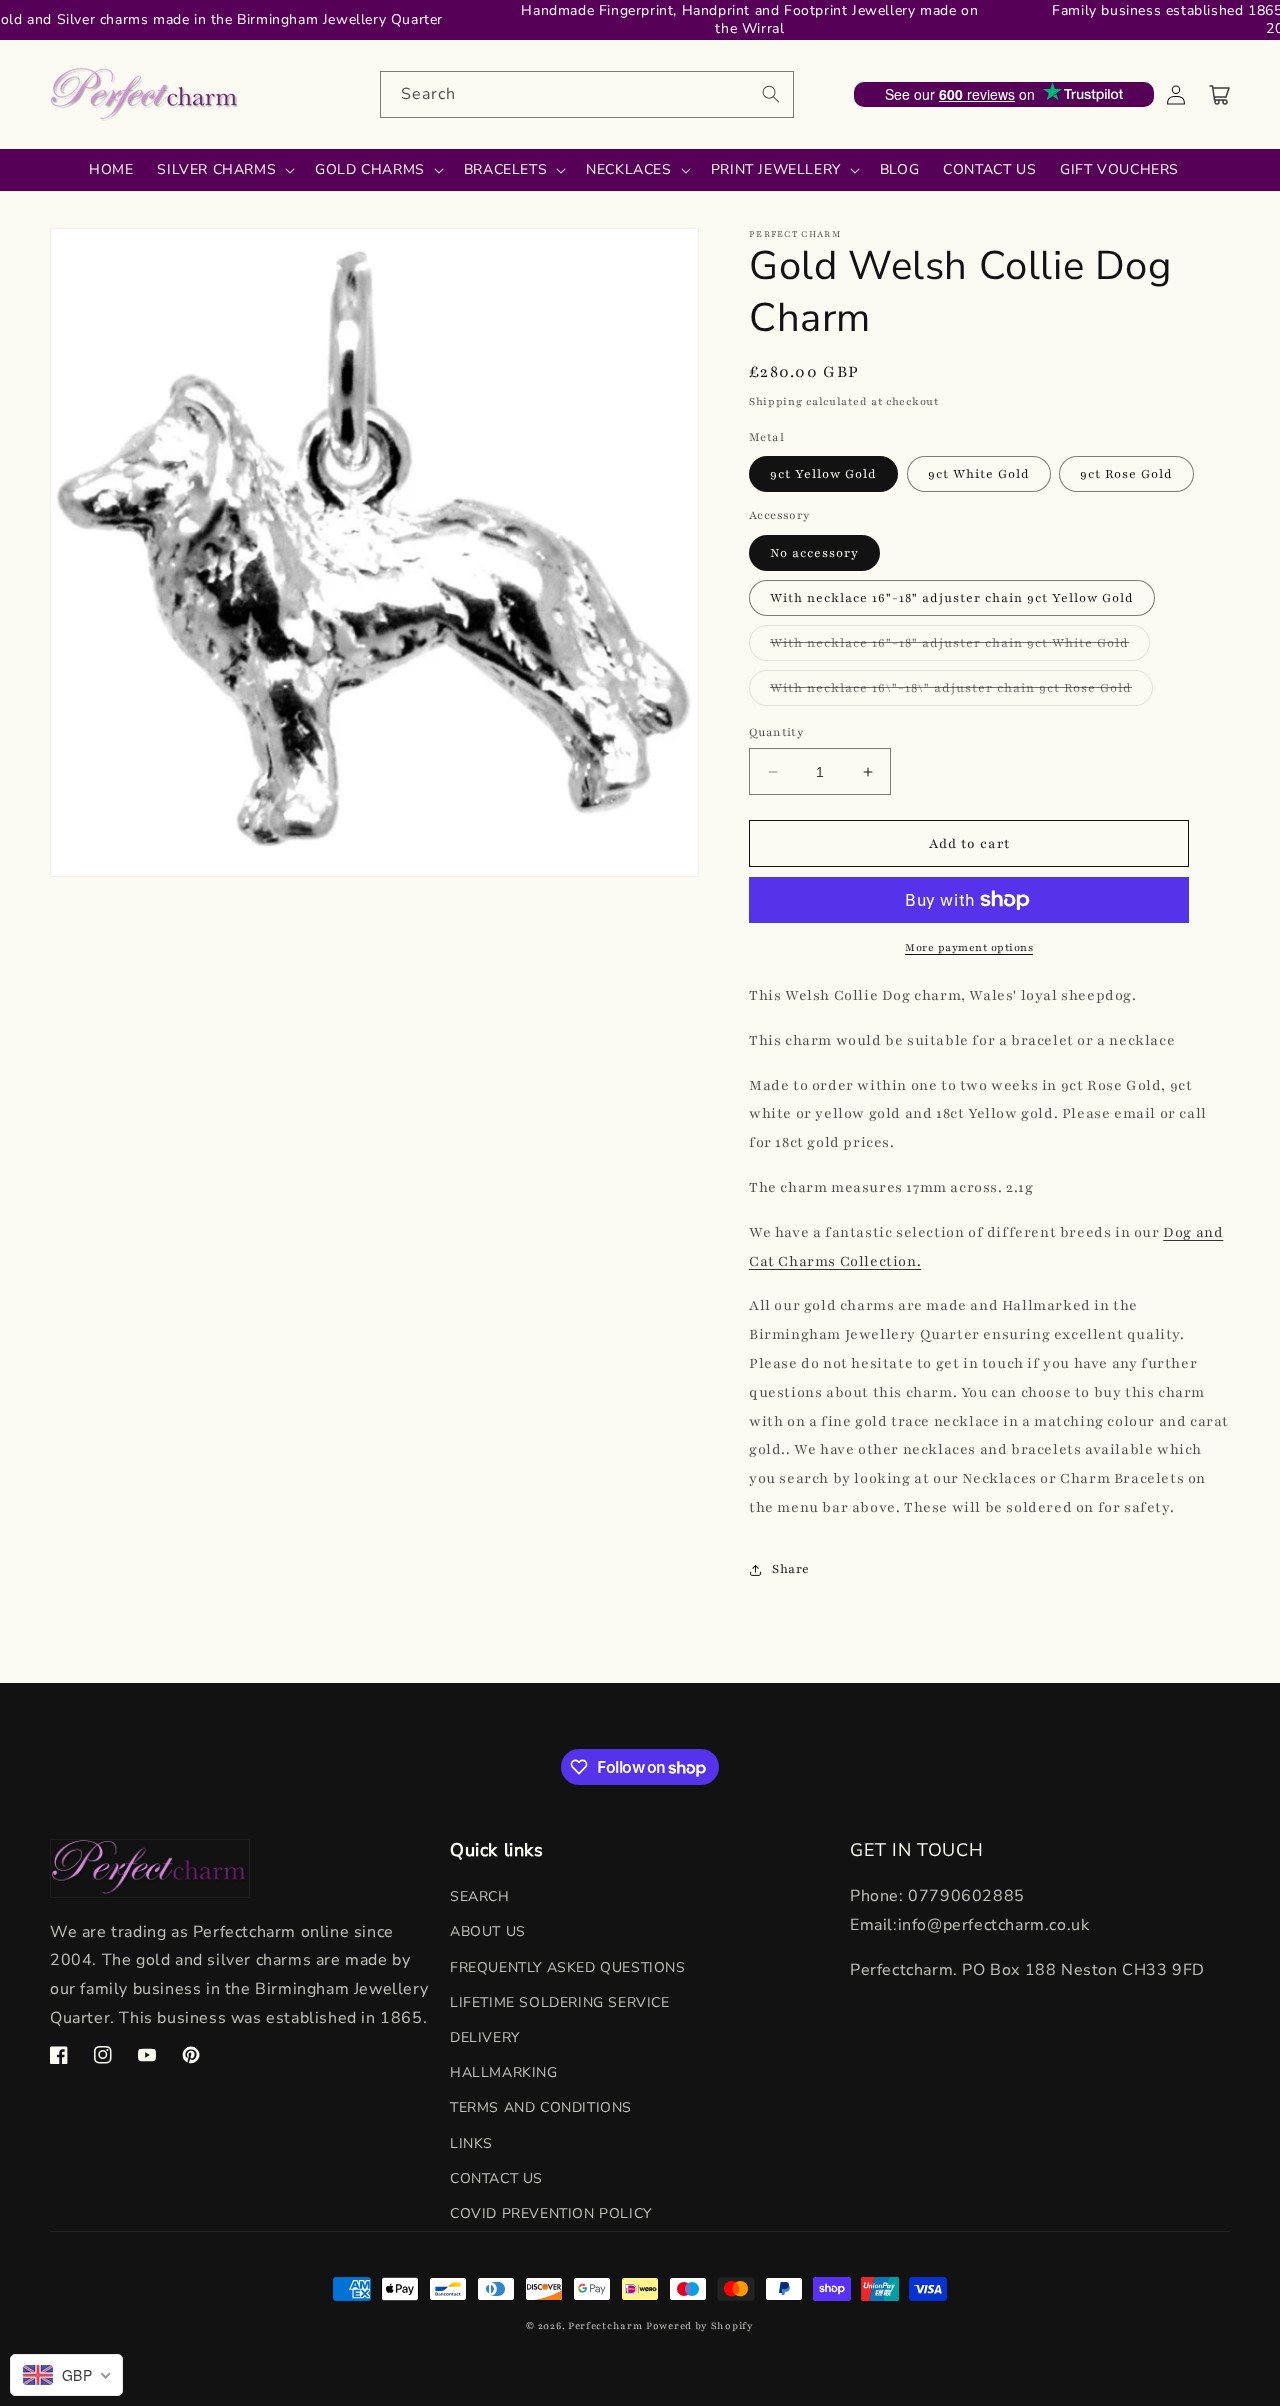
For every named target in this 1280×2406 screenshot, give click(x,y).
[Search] (771, 94)
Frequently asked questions (568, 1967)
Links (471, 2143)
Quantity (776, 732)
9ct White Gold (979, 474)
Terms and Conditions (541, 2107)
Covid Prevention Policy (551, 2213)
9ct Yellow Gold (823, 474)
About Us (488, 1931)
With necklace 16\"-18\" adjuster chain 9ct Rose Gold (961, 692)
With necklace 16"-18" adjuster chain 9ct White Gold (960, 647)
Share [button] (791, 1569)
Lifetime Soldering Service (560, 2002)
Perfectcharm (605, 2325)
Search (480, 1896)
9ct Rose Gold (1126, 474)
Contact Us (496, 2178)
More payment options (969, 947)
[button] (1220, 95)
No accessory (814, 553)
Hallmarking (504, 2072)
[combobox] (587, 94)
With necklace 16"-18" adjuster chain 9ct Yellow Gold (952, 598)
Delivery (485, 2037)
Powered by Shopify (700, 2325)
